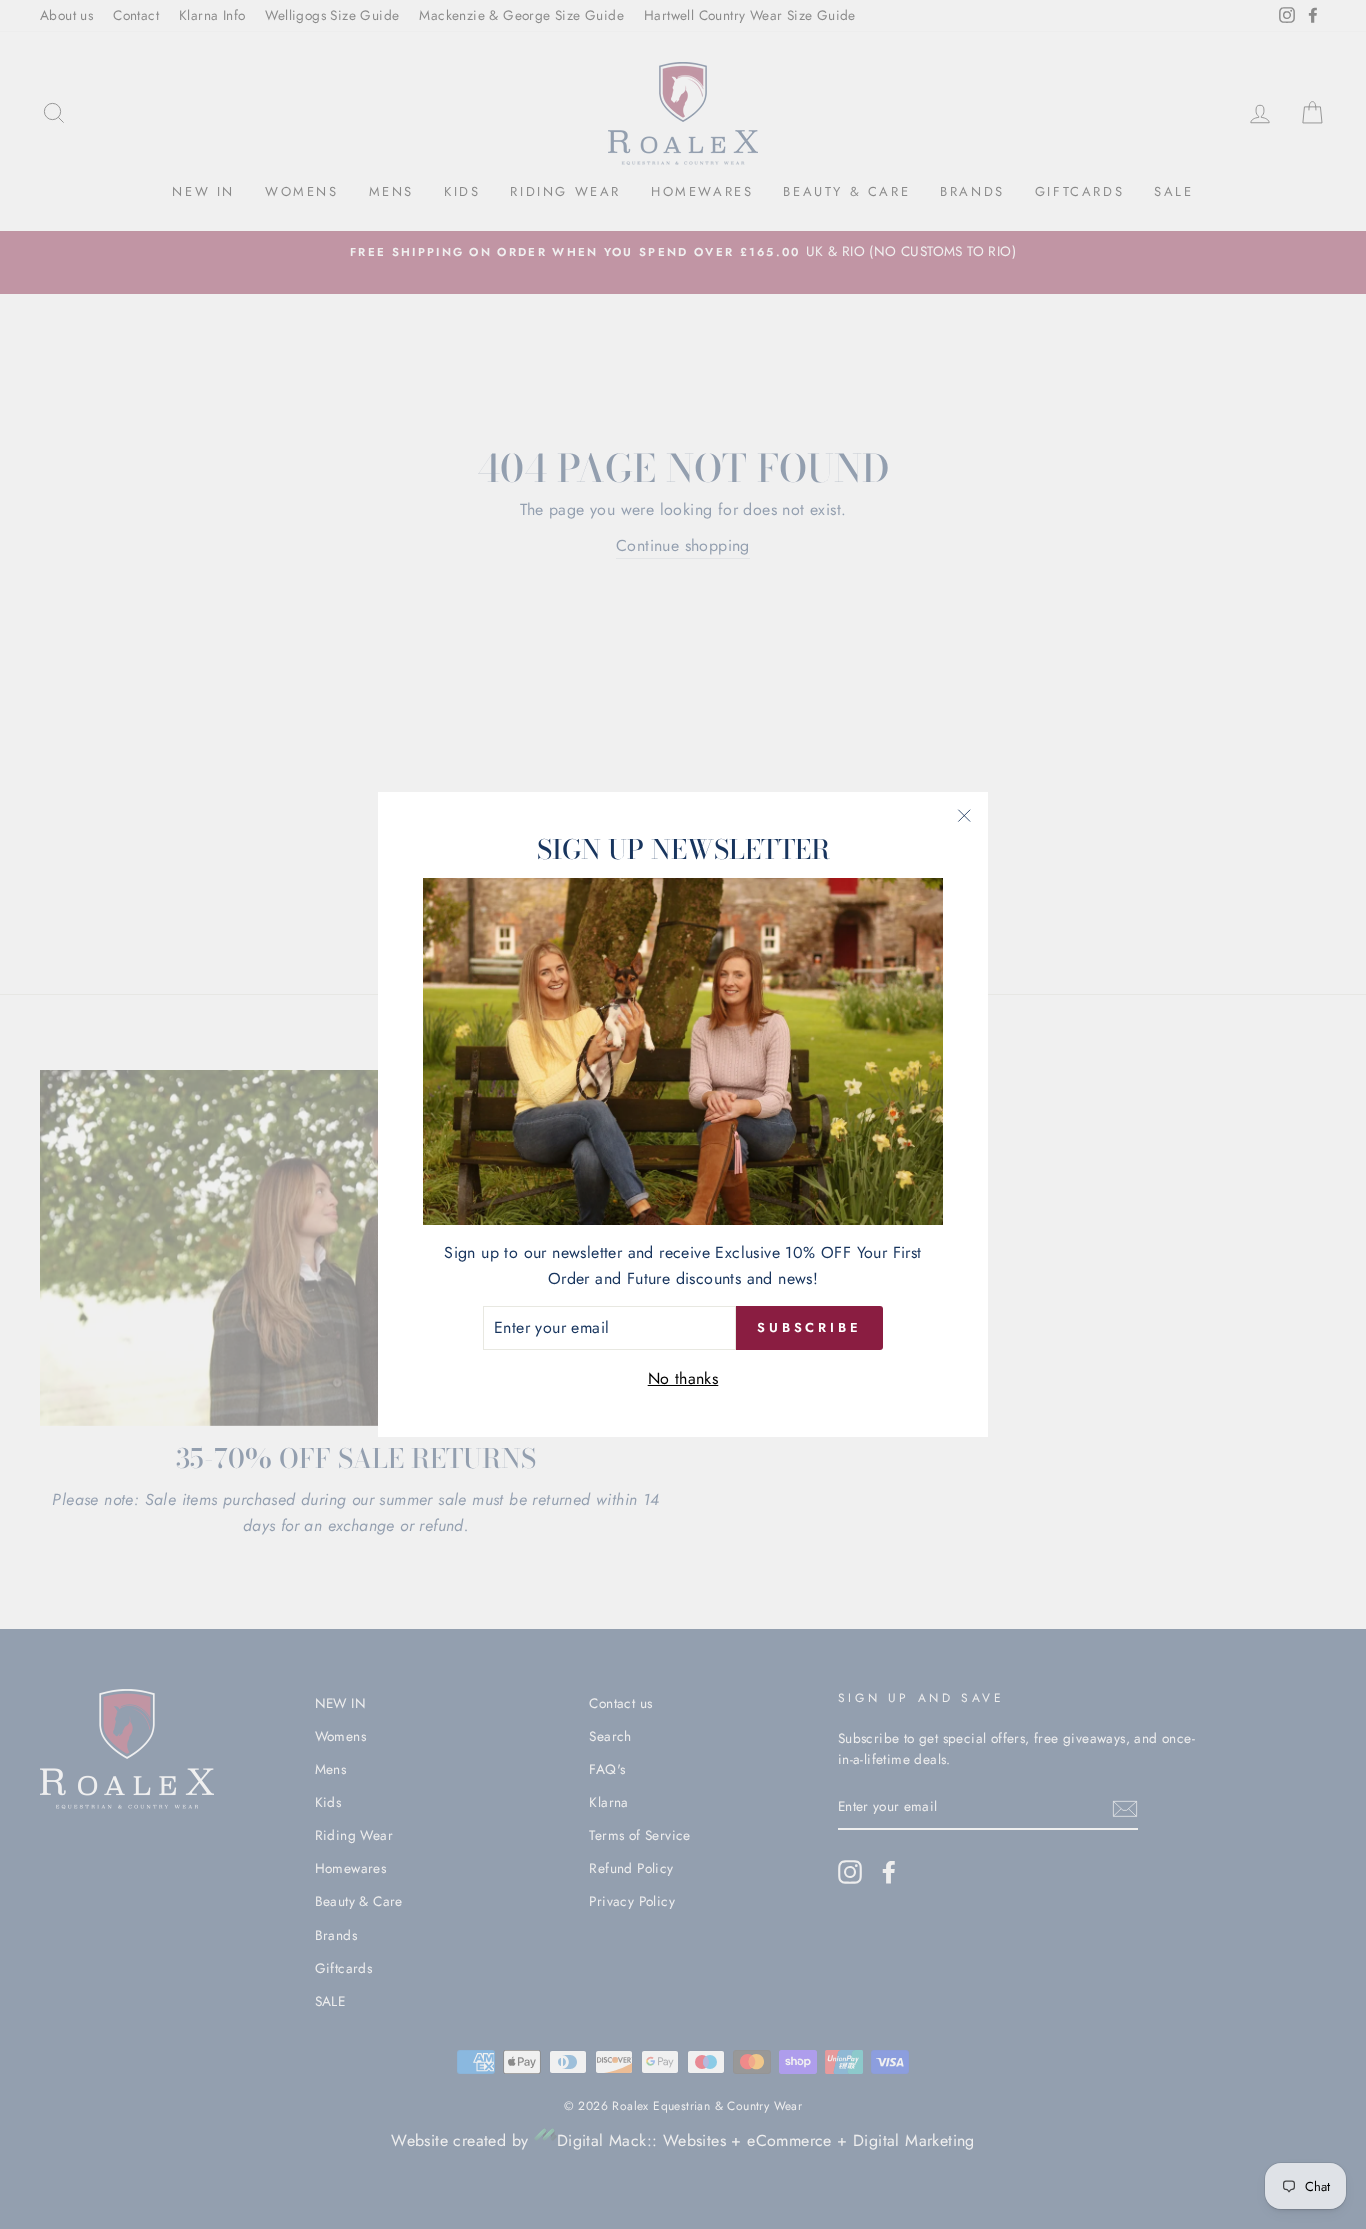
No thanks (683, 1378)
